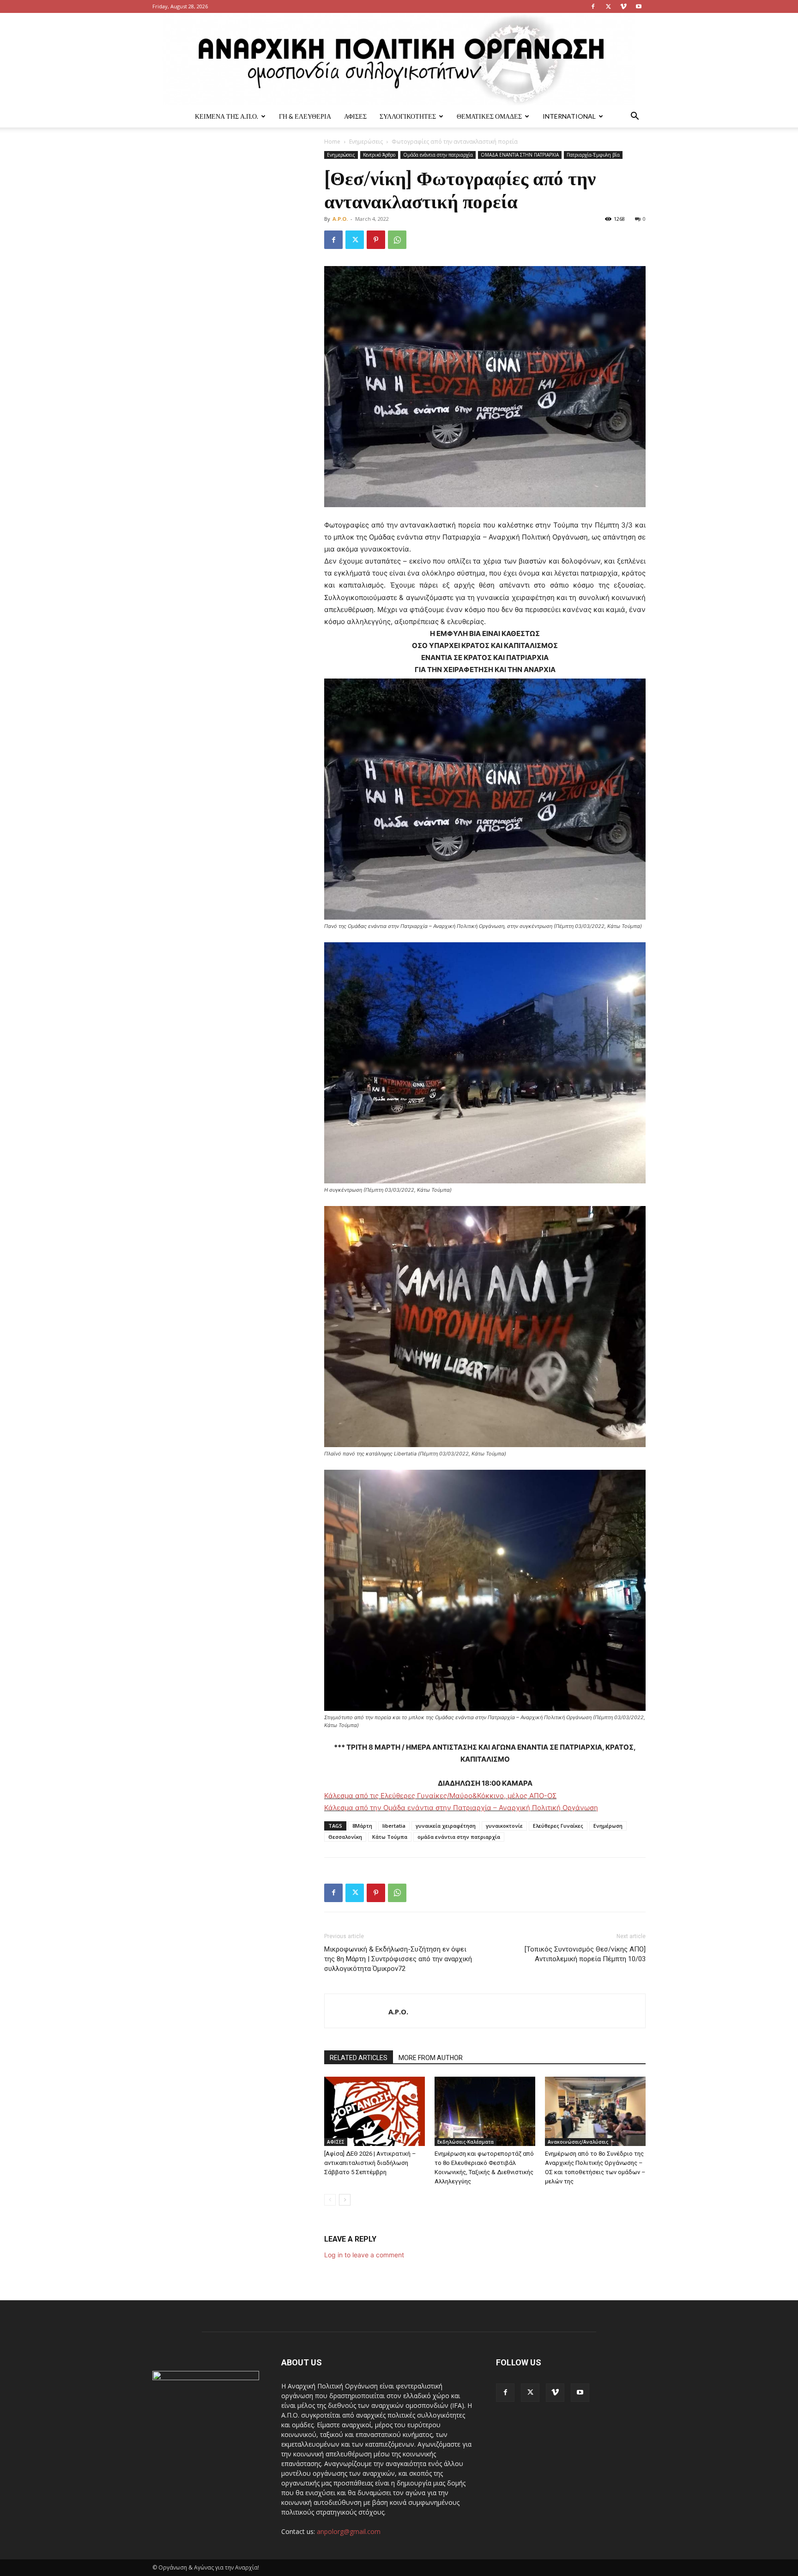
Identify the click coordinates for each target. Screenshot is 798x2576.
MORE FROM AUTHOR (431, 2058)
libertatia (394, 1826)
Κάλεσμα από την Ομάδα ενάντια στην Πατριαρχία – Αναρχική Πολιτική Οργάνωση (461, 1808)
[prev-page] (330, 2200)
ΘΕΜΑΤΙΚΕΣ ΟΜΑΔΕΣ (489, 116)
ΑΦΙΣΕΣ (355, 116)
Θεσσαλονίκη (345, 1837)
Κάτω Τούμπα (390, 1837)
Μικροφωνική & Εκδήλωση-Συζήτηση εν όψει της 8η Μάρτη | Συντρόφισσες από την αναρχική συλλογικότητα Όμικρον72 (398, 1959)
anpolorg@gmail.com (349, 2531)
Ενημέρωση (608, 1826)
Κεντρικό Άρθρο (379, 155)
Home (332, 142)
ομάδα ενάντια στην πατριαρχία (459, 1837)
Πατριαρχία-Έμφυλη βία (593, 155)
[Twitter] (608, 6)
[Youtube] (639, 6)
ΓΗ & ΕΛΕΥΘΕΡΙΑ (305, 116)
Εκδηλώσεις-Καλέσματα (465, 2142)
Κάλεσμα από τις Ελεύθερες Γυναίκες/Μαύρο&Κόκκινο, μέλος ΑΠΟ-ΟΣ (440, 1796)
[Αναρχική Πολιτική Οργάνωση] (399, 59)
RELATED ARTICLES (359, 2058)
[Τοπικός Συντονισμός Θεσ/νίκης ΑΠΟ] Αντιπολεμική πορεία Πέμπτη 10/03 (585, 1954)
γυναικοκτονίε (504, 1826)
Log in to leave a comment (364, 2255)
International (569, 116)
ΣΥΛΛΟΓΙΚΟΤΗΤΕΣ (408, 116)
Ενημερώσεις (366, 142)
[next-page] (345, 2200)
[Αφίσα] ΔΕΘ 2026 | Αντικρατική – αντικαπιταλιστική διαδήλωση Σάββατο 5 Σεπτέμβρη (370, 2163)
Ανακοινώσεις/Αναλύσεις (578, 2142)
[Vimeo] (623, 6)
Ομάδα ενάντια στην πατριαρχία (438, 155)
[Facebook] (593, 6)
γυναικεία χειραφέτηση (446, 1826)
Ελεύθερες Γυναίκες (558, 1826)
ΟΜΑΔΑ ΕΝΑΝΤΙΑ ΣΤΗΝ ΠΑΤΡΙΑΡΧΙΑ (520, 155)
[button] (635, 117)
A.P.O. (340, 219)
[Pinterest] (376, 240)
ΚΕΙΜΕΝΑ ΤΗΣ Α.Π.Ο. (227, 116)
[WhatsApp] (397, 240)
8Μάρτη (362, 1826)
